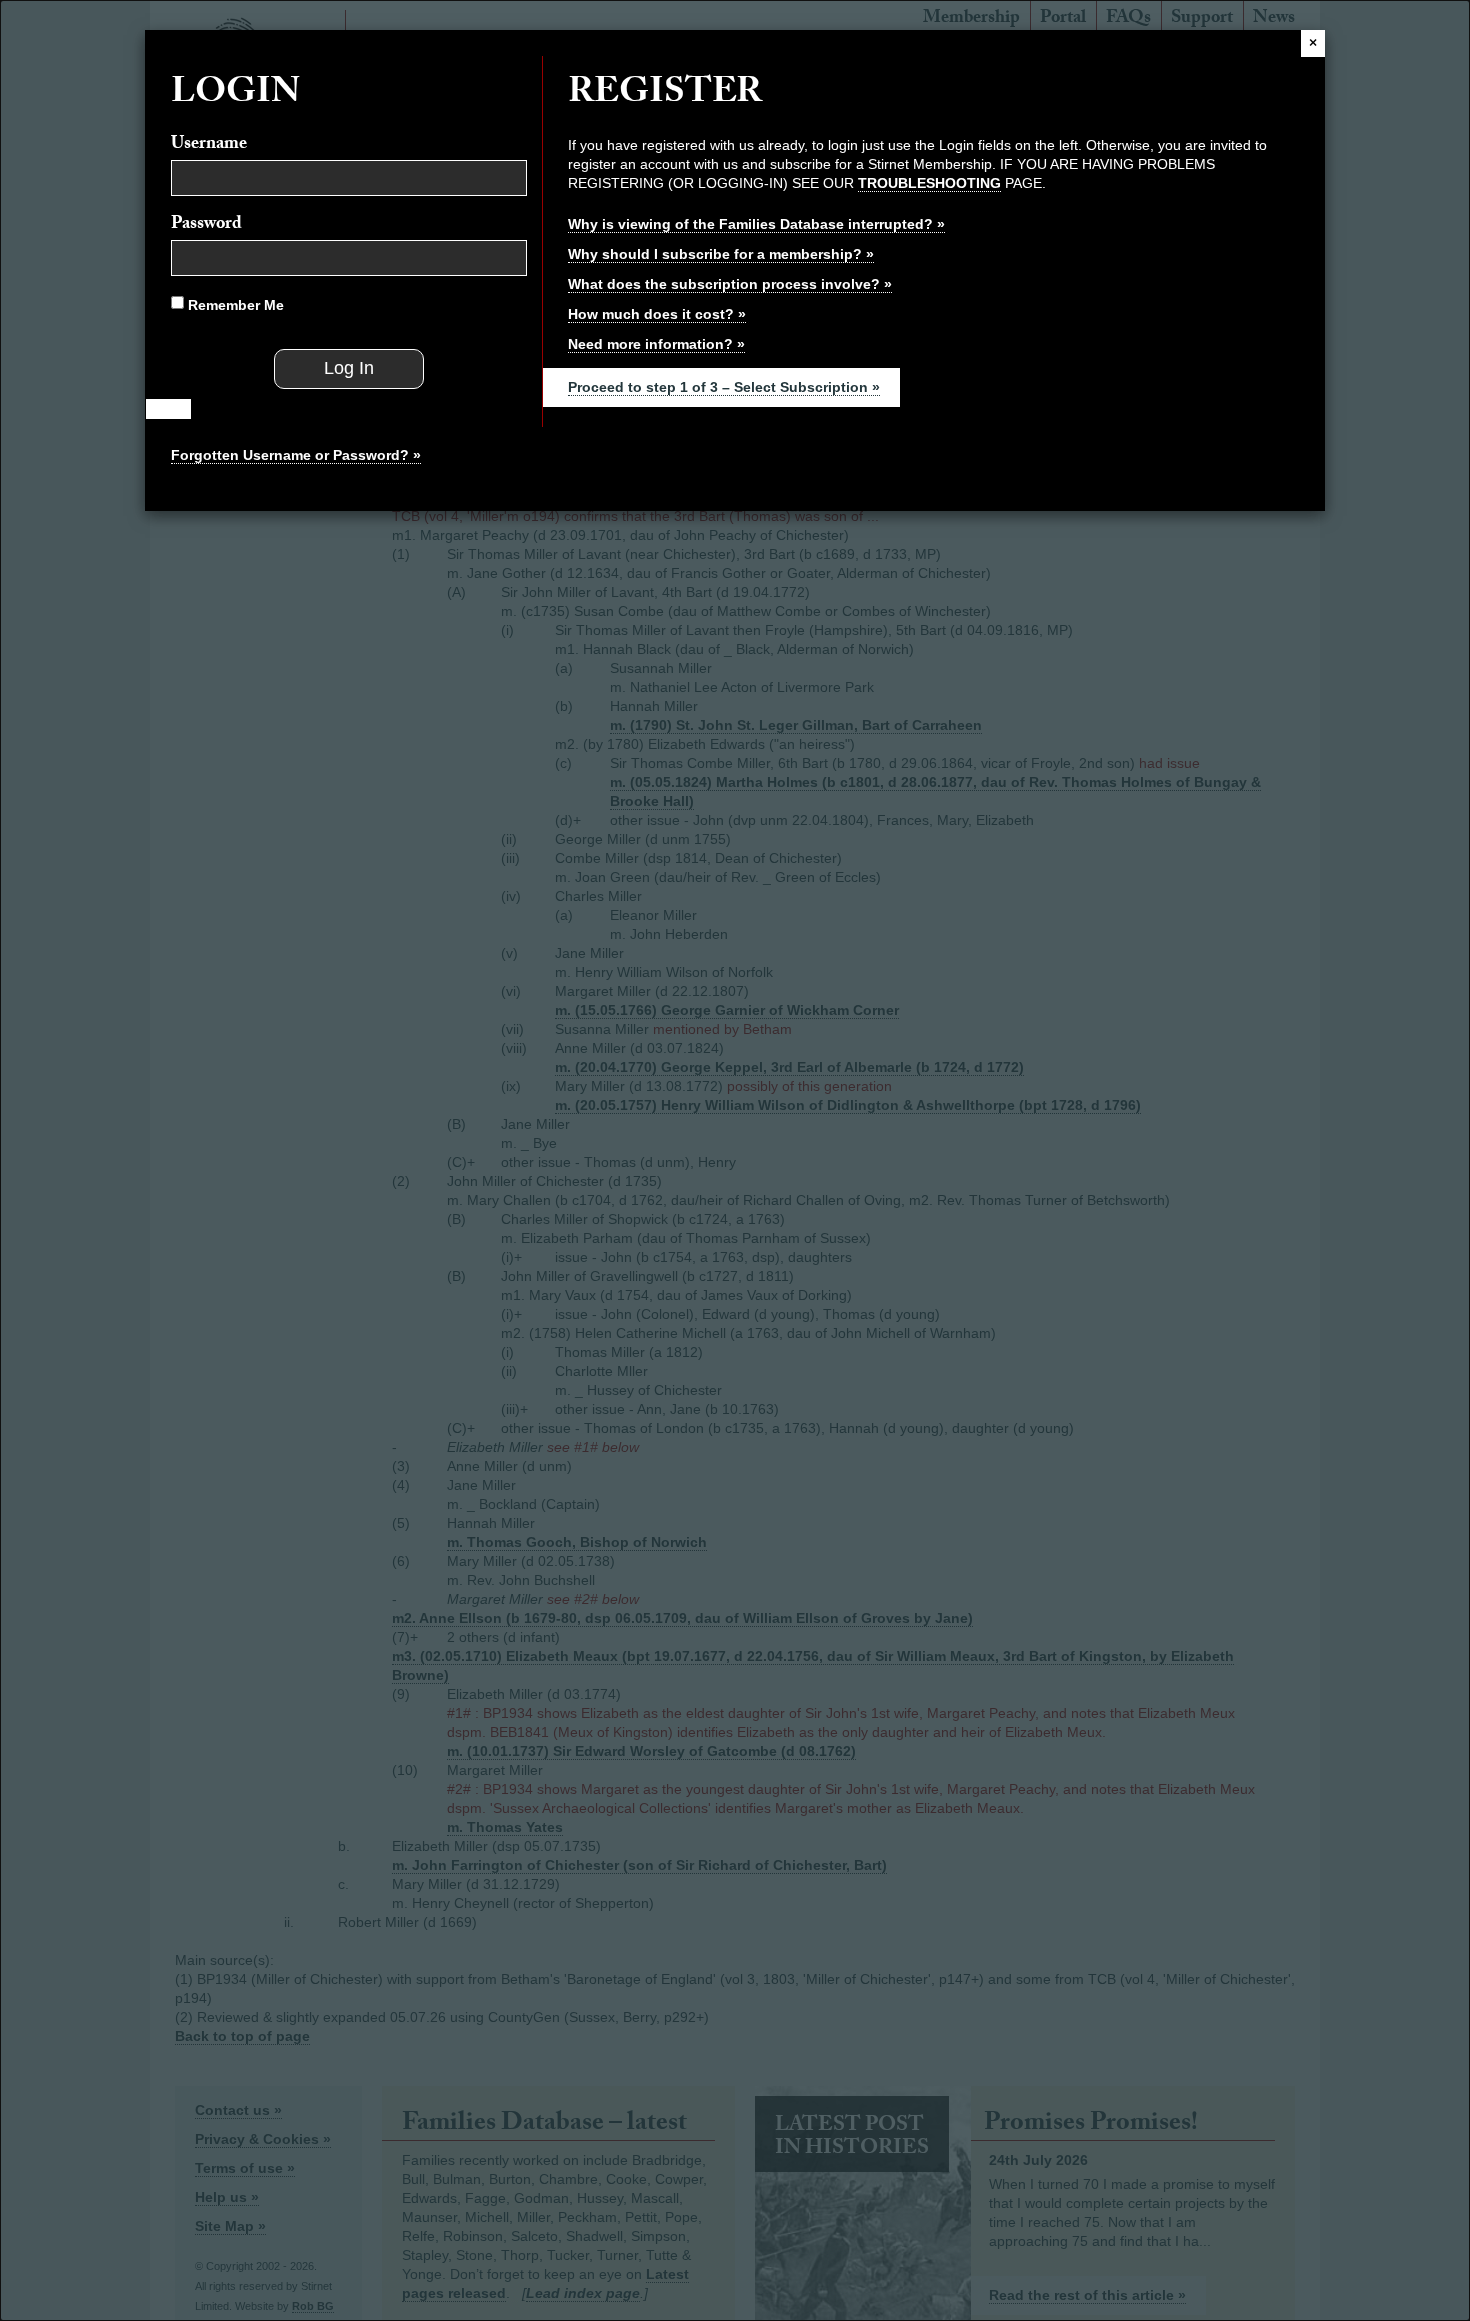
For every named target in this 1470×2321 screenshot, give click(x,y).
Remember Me (234, 305)
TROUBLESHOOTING (929, 183)
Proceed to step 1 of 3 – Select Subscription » (724, 387)
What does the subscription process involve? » (730, 284)
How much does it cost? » (657, 314)
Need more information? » (656, 344)
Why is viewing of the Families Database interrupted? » (756, 224)
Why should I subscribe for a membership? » (721, 254)
